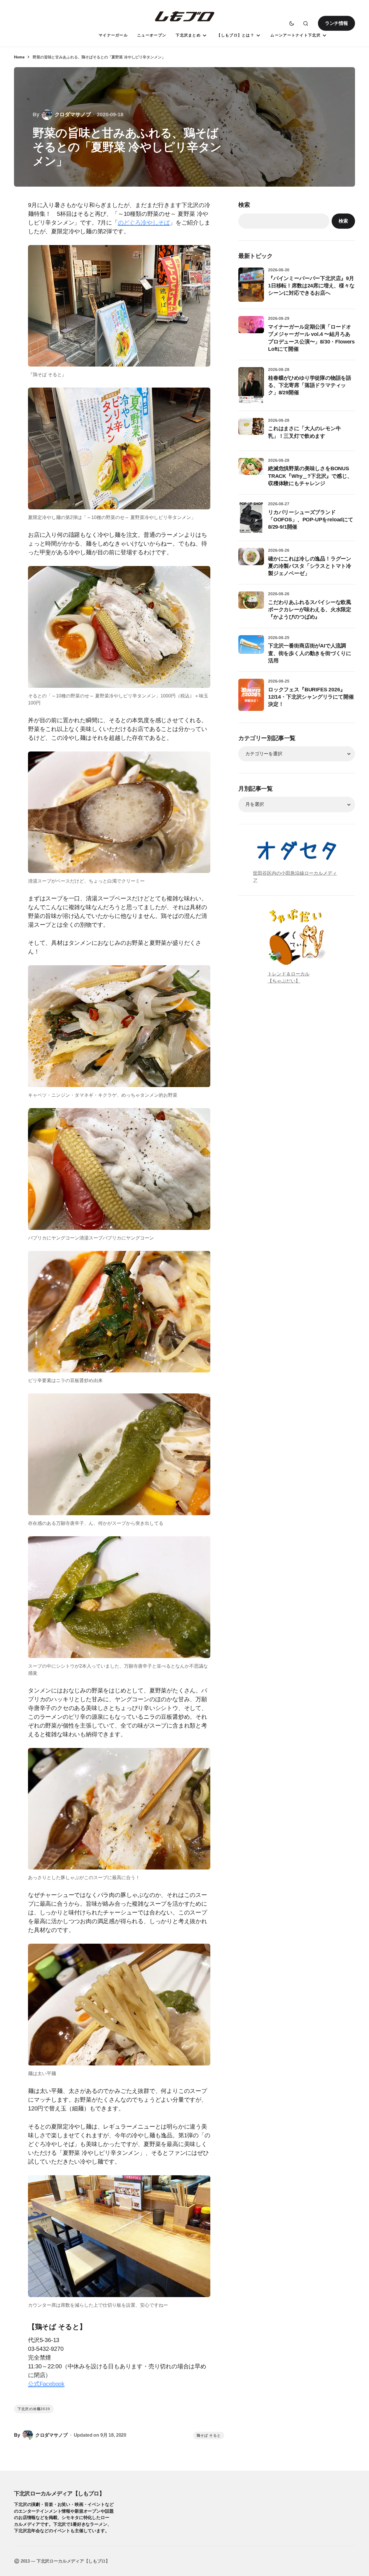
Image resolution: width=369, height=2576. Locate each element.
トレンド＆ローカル (288, 974)
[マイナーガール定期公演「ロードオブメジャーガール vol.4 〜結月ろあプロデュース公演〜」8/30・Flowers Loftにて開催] (251, 329)
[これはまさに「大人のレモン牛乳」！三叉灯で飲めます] (251, 431)
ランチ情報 (336, 23)
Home (19, 57)
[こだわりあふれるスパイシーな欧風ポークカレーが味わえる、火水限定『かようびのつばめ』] (251, 604)
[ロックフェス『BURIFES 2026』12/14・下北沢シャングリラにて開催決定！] (251, 695)
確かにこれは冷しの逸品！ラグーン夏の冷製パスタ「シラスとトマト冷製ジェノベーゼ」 (310, 566)
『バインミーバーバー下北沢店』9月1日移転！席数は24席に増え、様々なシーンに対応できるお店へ (311, 286)
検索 (244, 205)
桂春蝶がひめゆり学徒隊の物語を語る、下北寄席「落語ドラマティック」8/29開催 (310, 385)
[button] (292, 23)
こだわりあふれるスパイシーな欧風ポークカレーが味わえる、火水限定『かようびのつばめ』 (310, 610)
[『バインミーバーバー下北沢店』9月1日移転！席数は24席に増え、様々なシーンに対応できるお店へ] (251, 285)
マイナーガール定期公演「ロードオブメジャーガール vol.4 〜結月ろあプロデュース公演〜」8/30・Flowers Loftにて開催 (311, 338)
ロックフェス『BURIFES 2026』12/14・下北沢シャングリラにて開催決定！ (311, 697)
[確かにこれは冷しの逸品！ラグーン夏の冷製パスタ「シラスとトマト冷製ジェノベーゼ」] (251, 561)
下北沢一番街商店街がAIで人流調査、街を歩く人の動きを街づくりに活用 (310, 653)
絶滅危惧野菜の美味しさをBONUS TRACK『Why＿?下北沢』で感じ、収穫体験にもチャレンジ (310, 476)
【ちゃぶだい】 (284, 981)
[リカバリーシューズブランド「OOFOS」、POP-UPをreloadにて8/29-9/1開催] (251, 518)
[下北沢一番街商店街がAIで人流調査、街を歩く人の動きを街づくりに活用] (251, 648)
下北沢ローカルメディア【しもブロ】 (59, 2493)
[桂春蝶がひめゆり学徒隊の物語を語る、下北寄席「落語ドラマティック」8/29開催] (251, 385)
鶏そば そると (209, 2436)
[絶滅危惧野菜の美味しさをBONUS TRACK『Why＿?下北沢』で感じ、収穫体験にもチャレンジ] (251, 471)
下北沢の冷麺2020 (34, 2409)
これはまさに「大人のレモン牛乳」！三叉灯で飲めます (304, 432)
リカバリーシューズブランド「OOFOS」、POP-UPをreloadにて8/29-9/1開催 (311, 520)
